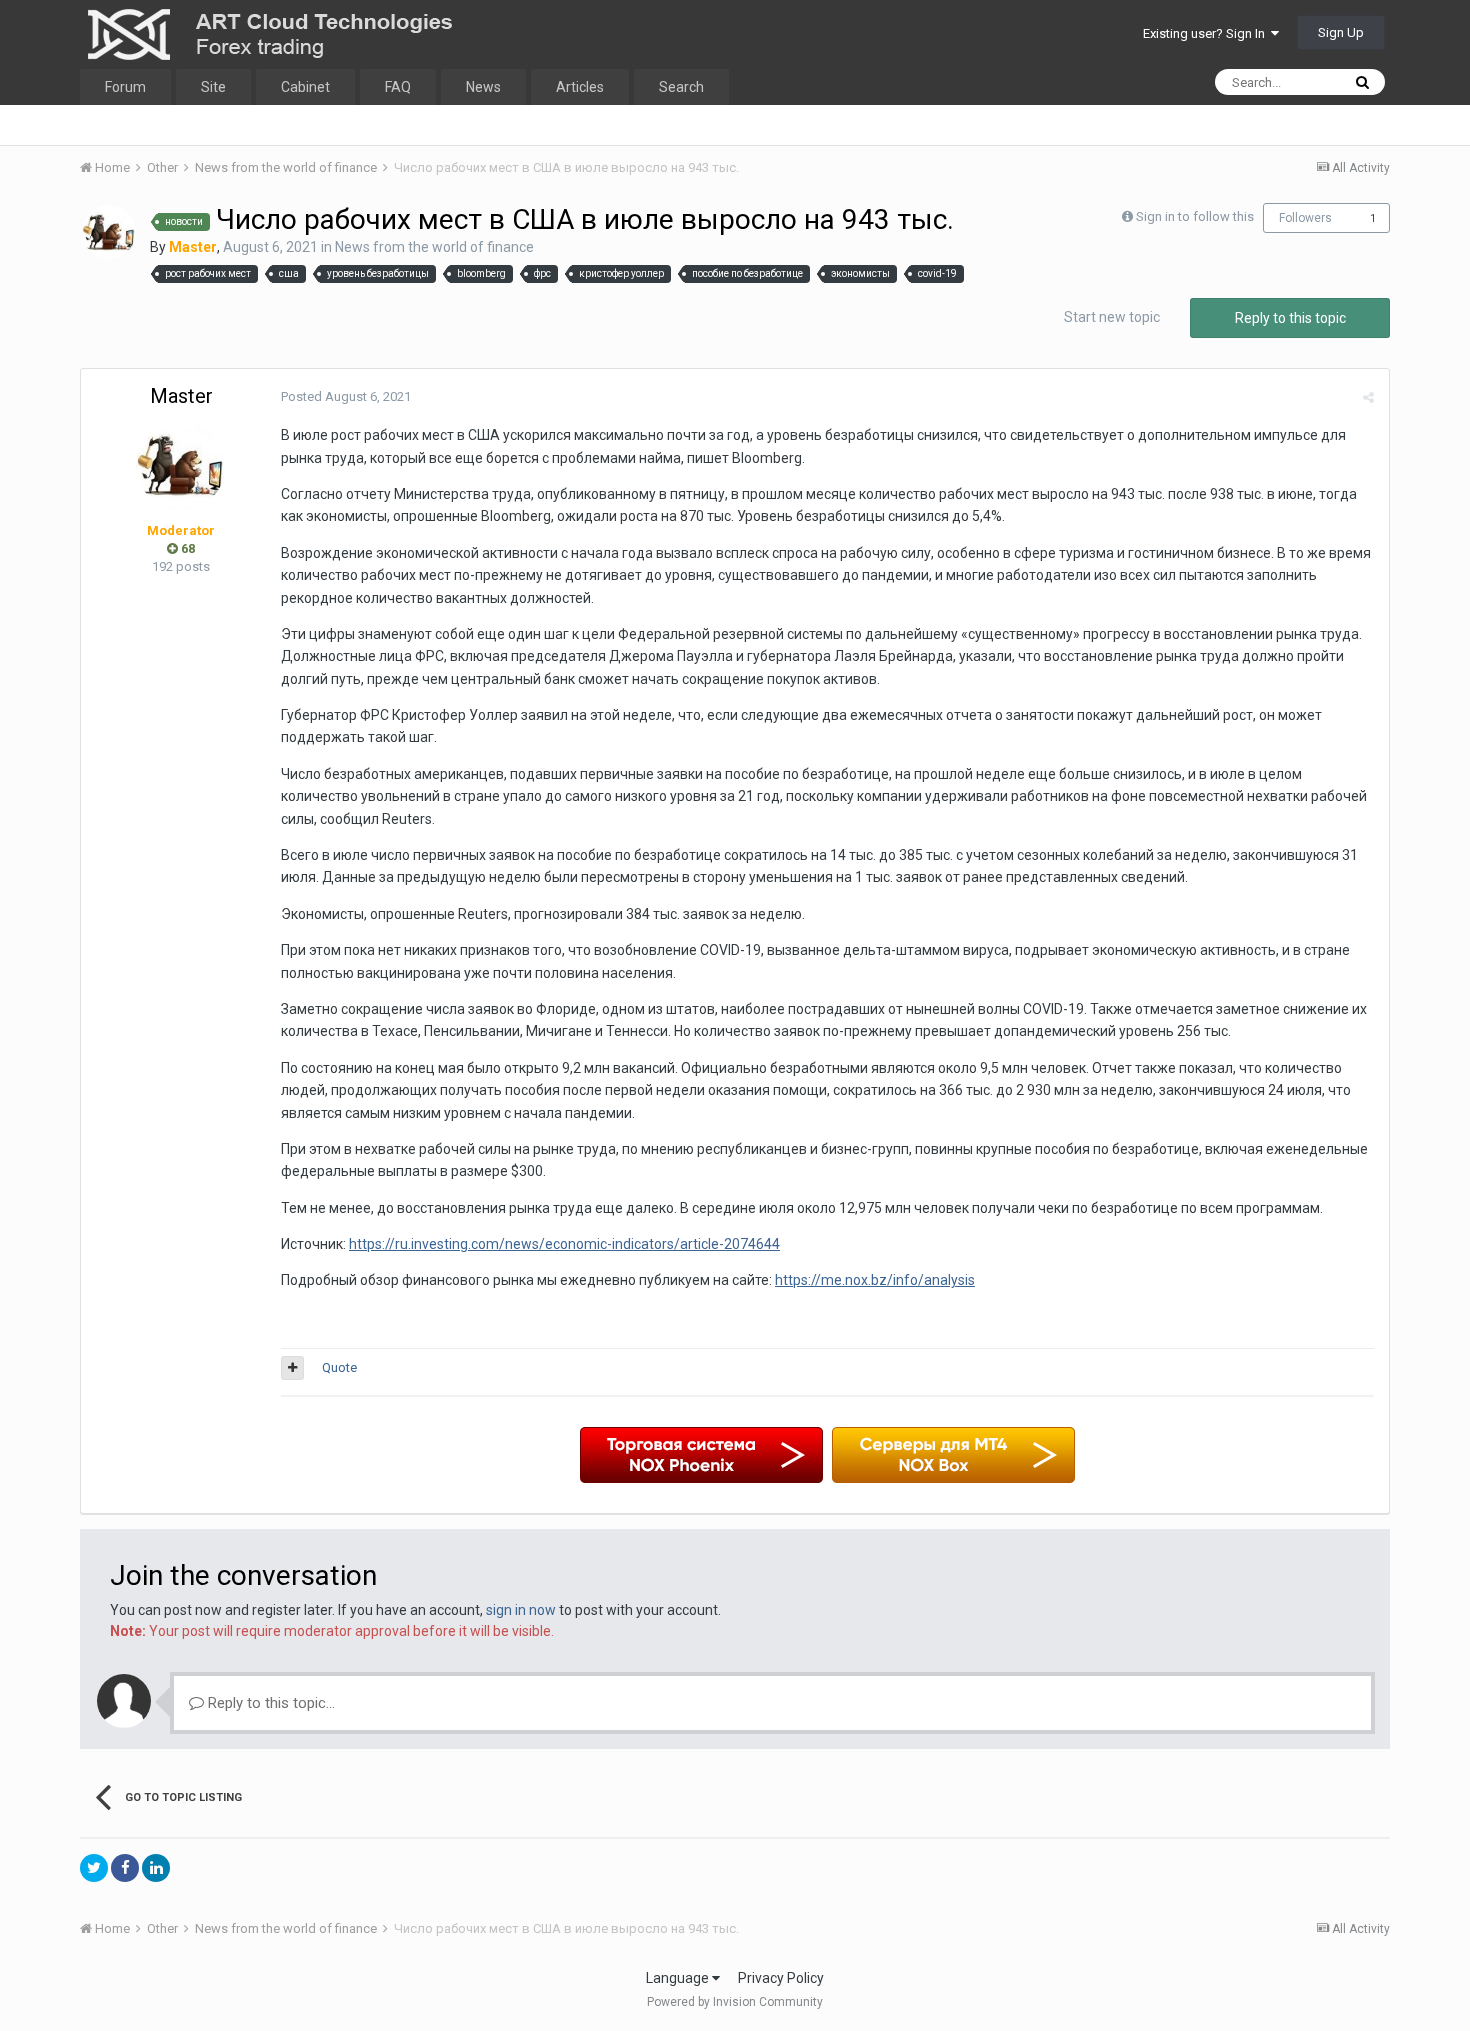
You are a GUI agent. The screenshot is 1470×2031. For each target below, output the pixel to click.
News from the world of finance (434, 247)
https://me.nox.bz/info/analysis (875, 1280)
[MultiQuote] (292, 1368)
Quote (339, 1367)
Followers (1305, 218)
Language (679, 1978)
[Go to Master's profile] (109, 232)
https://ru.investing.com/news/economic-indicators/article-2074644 (564, 1244)
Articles (580, 87)
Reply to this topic (1290, 318)
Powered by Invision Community (735, 2002)
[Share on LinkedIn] (156, 1868)
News (483, 87)
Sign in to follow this (1195, 216)
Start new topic (1112, 317)
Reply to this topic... (269, 1703)
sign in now (521, 1610)
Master (181, 396)
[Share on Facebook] (125, 1868)
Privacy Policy (781, 1978)
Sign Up (1341, 32)
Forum (125, 87)
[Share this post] (1368, 397)
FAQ (398, 87)
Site (213, 87)
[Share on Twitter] (94, 1868)
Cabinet (305, 87)
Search (681, 87)
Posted (346, 396)
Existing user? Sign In (1207, 33)
